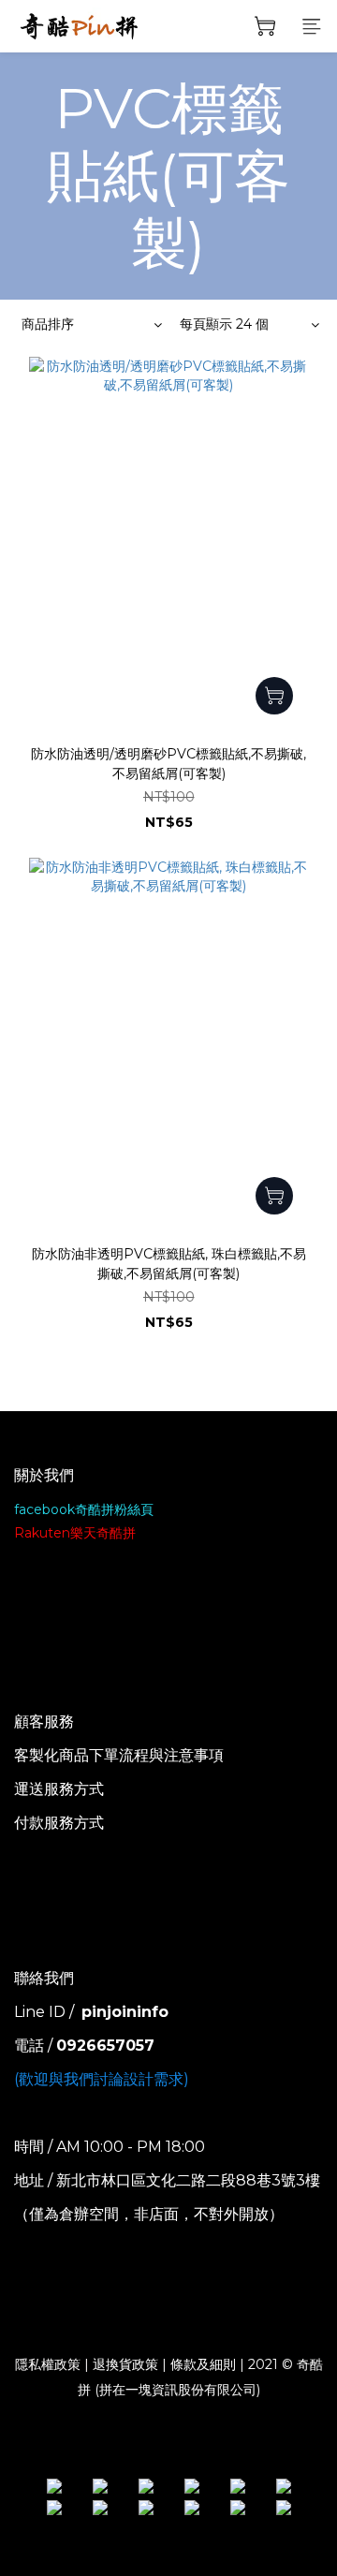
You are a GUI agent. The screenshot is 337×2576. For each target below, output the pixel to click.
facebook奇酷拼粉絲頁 (84, 1509)
